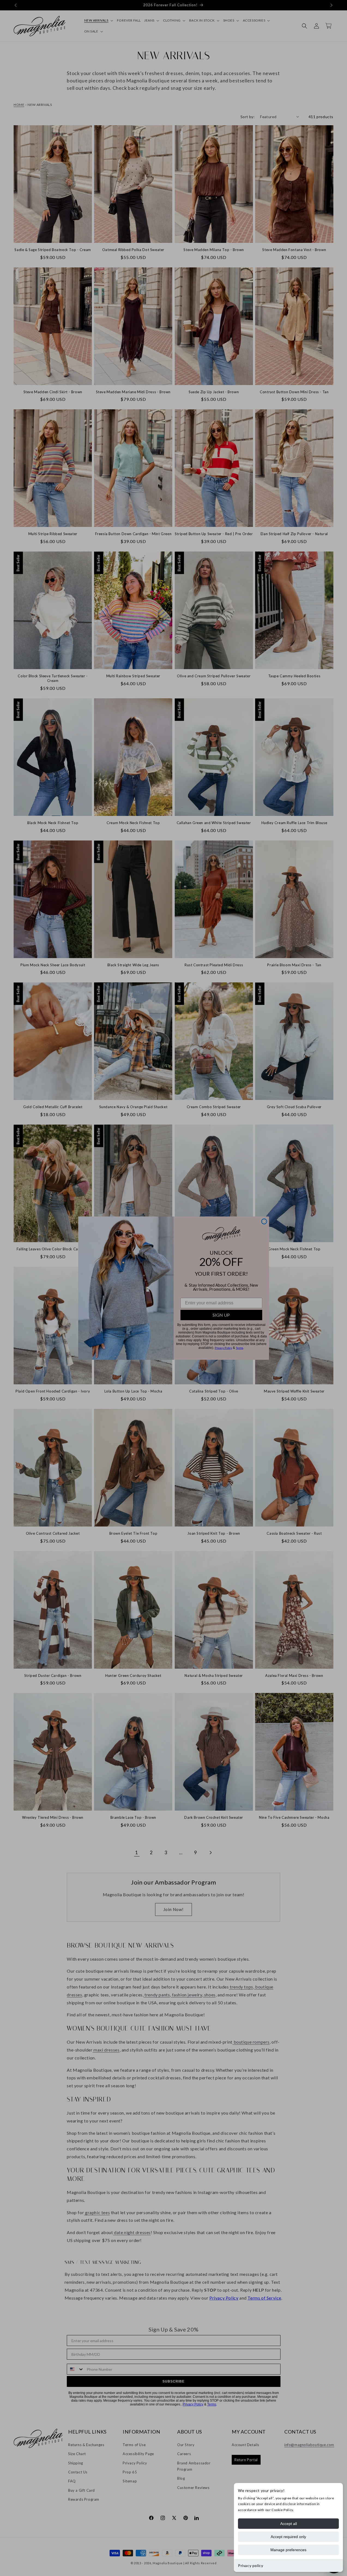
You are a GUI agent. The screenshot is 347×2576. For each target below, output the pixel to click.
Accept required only (288, 2537)
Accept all (289, 2524)
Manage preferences (288, 2550)
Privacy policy (251, 2565)
